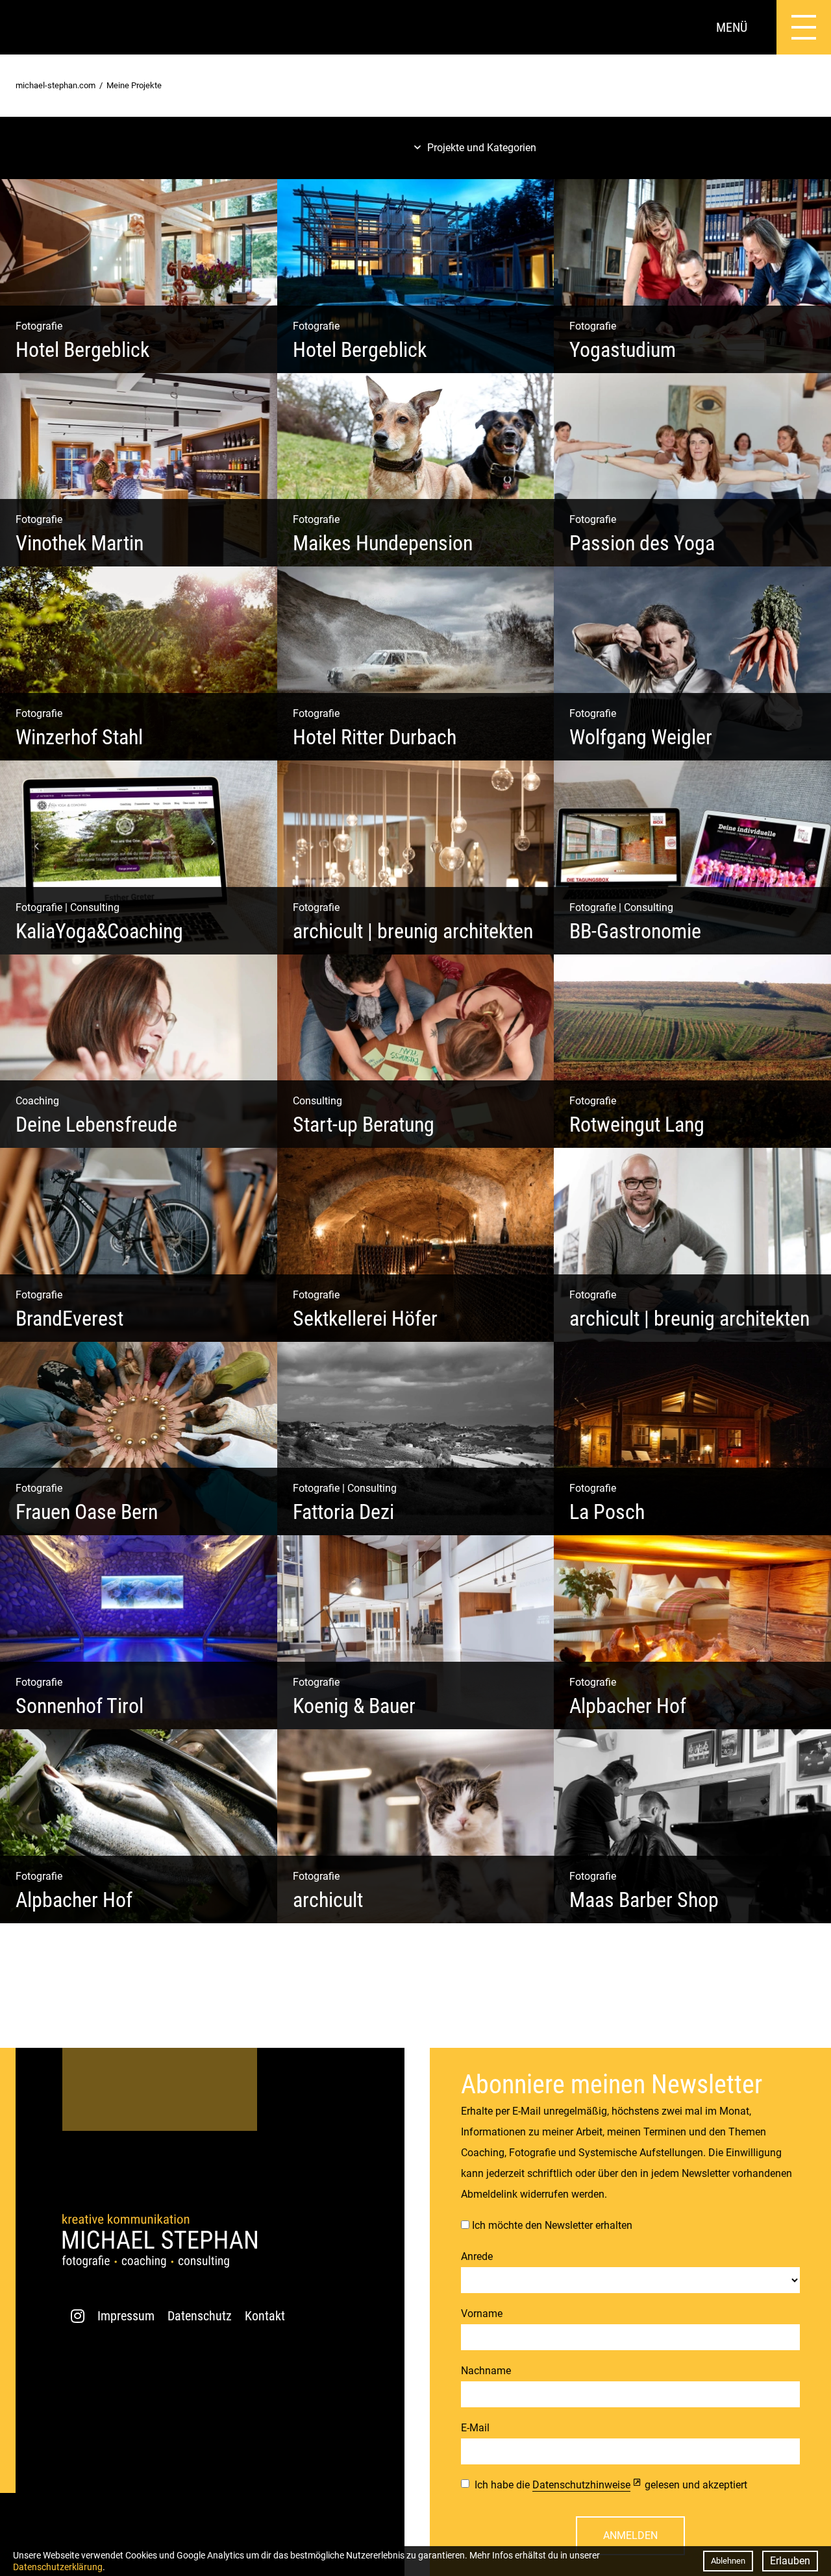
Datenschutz (200, 2316)
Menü (732, 27)
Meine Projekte (134, 85)
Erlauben (790, 2561)
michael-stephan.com (56, 85)
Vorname (482, 2314)
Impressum (126, 2316)
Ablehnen (728, 2561)
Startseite (27, 27)
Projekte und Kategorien (482, 148)
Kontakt (265, 2316)
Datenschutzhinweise (581, 2485)
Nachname (486, 2371)
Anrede (477, 2256)
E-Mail (475, 2428)
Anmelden (630, 2535)
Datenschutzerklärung (58, 2567)
